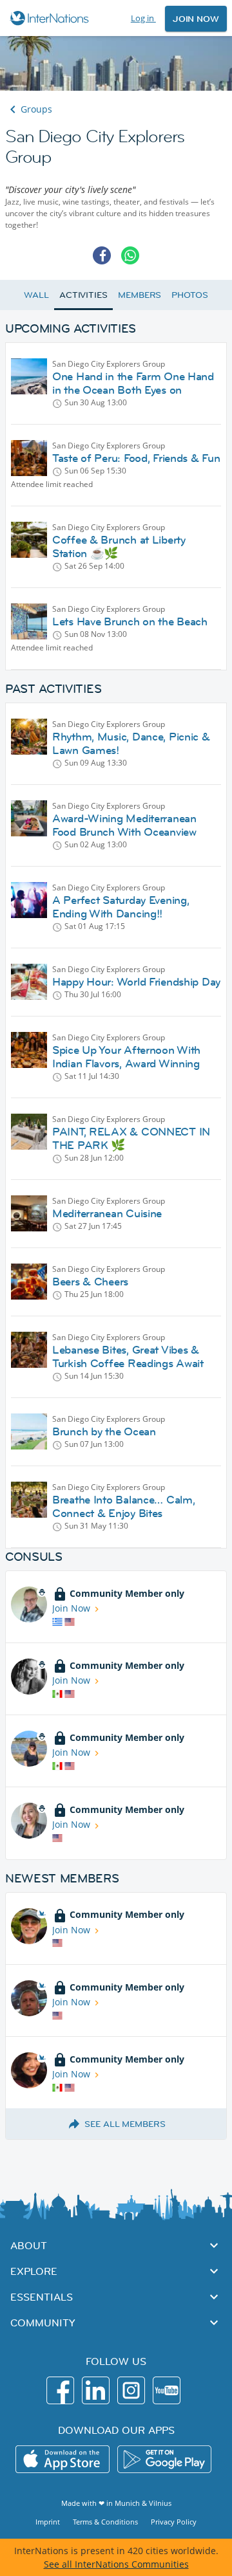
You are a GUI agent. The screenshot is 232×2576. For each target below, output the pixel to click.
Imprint (48, 2522)
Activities (83, 295)
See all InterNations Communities (116, 2564)
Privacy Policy (174, 2522)
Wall (36, 295)
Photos (189, 295)
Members (140, 295)
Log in (143, 18)
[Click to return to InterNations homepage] (51, 18)
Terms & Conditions (105, 2522)
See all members (125, 2124)
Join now (196, 19)
